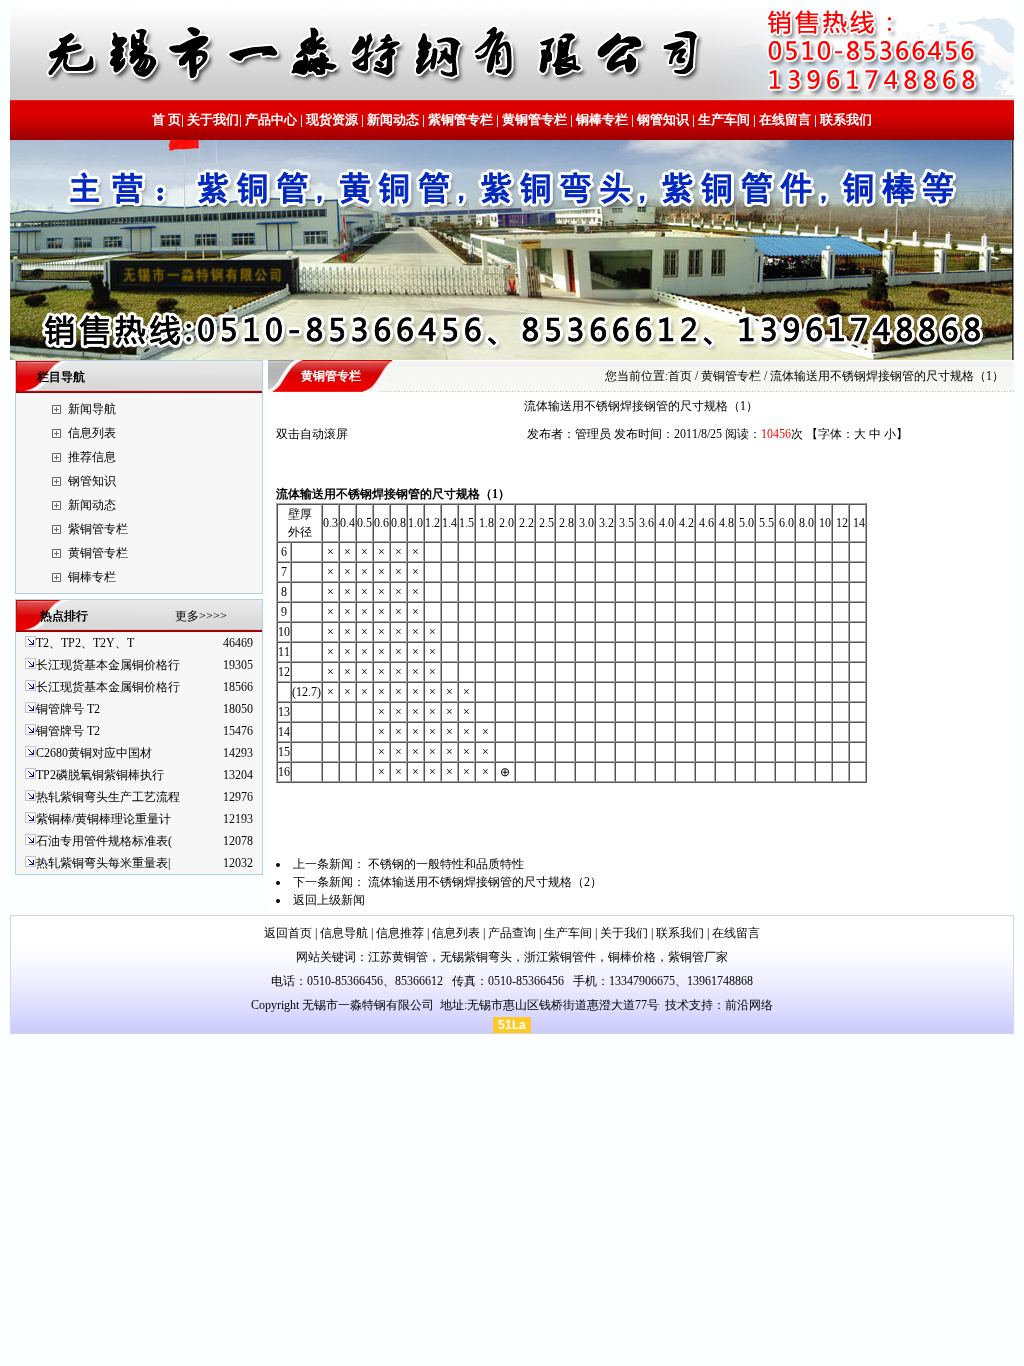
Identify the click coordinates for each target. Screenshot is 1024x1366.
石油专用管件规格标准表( (104, 841)
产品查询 (512, 933)
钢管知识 (663, 119)
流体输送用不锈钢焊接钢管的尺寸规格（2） (485, 882)
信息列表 (92, 433)
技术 (677, 1005)
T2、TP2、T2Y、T (85, 643)
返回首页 (288, 933)
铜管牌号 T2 (68, 709)
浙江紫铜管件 (560, 957)
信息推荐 (400, 933)
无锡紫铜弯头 (476, 957)
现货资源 (332, 119)
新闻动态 (393, 119)
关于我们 (213, 119)
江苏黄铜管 (398, 957)
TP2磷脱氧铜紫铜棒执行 (100, 775)
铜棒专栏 (602, 119)
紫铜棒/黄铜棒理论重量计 (103, 819)
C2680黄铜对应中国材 (94, 753)
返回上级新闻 (329, 900)
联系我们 (844, 119)
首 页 (166, 119)
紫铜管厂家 (698, 957)
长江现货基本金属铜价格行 (108, 665)
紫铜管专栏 (460, 119)
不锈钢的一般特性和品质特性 (446, 864)
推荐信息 (92, 457)
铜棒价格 (632, 957)
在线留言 (785, 119)
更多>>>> (201, 616)
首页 (680, 376)
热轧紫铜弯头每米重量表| (103, 863)
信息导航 (344, 933)
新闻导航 (92, 409)
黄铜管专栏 (534, 119)
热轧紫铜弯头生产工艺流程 (108, 797)
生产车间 (724, 119)
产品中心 (271, 119)
